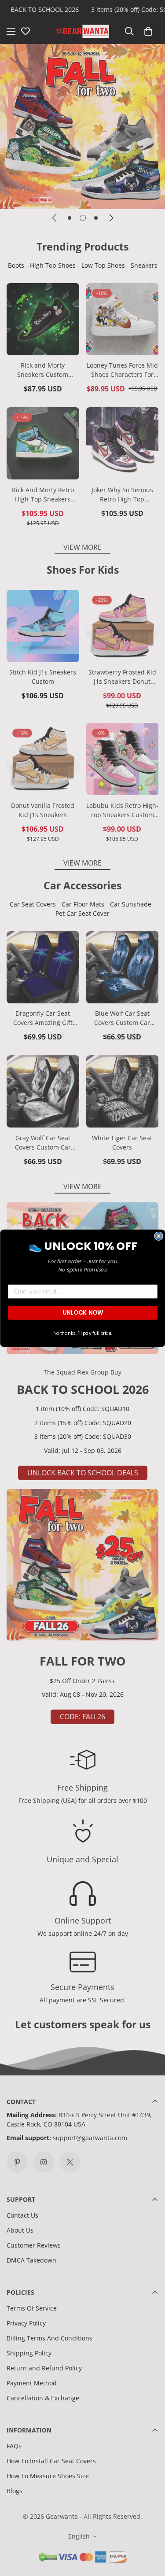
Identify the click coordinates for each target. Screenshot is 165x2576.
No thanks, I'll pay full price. (82, 1333)
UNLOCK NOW (82, 1312)
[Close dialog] (159, 1236)
